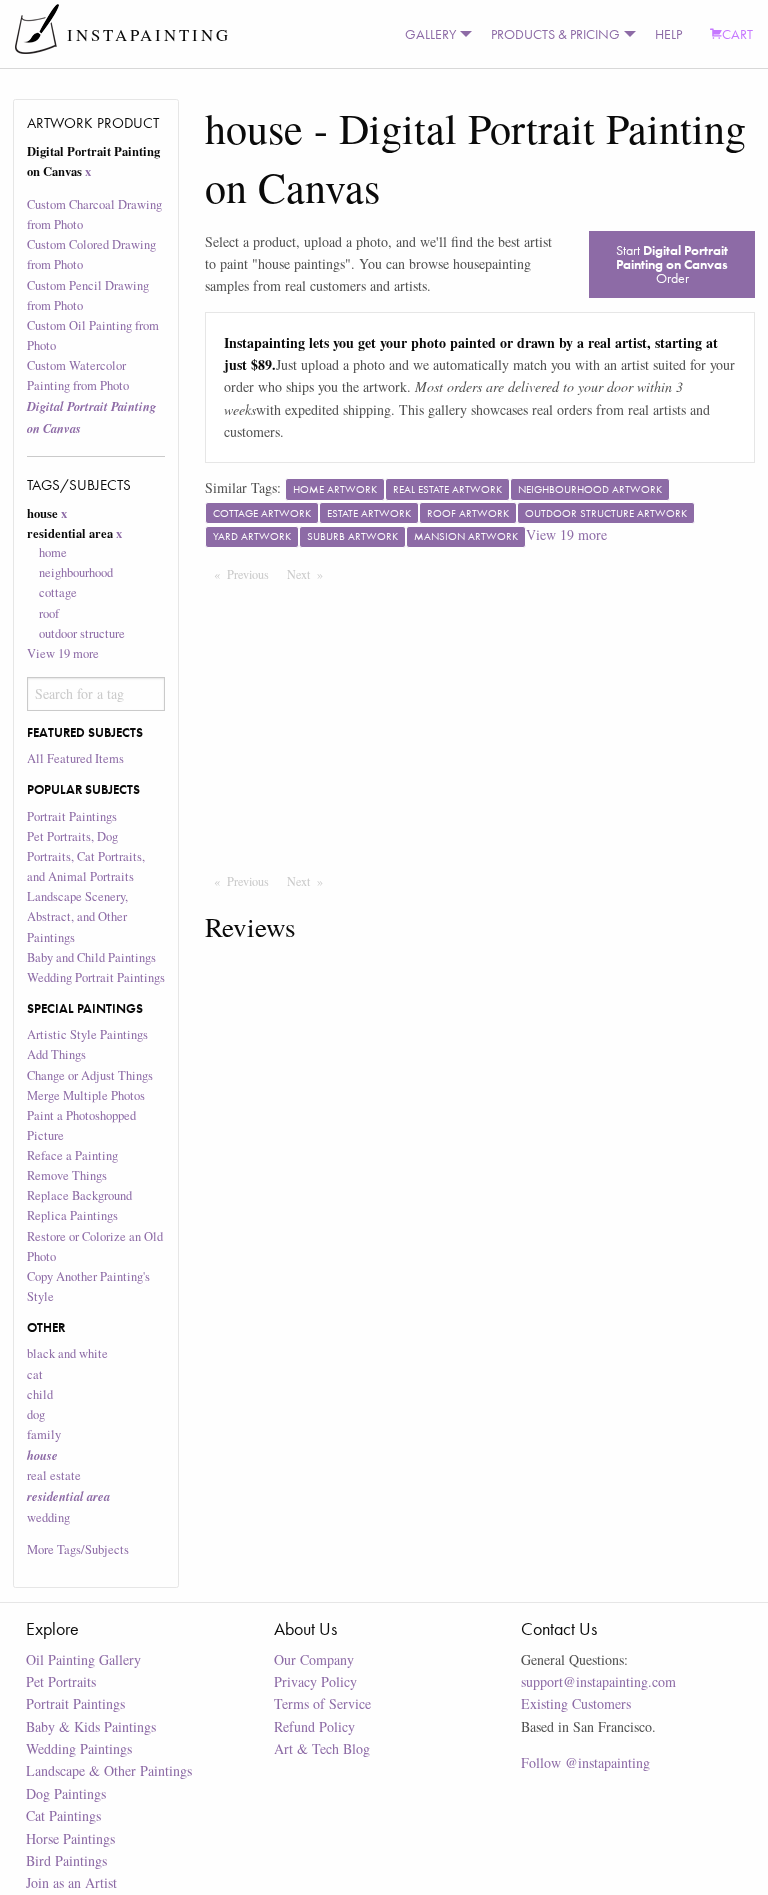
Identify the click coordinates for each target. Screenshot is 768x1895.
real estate (54, 1475)
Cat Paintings (63, 1815)
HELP (668, 34)
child (40, 1394)
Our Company (314, 1659)
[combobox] (96, 694)
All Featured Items (75, 758)
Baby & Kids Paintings (91, 1726)
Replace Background (79, 1195)
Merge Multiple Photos (86, 1095)
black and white (67, 1353)
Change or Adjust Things (90, 1075)
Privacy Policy (315, 1681)
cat (35, 1374)
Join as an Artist (71, 1882)
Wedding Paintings (79, 1748)
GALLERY (430, 34)
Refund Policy (314, 1726)
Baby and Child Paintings (91, 957)
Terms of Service (322, 1703)
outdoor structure (82, 633)
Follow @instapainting (585, 1762)
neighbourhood (76, 572)
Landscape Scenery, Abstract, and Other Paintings (77, 916)
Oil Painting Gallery (83, 1659)
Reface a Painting (72, 1155)
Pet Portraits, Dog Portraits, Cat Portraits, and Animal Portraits (86, 856)
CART (737, 34)
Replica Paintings (72, 1215)
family (44, 1434)
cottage (58, 592)
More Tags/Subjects (78, 1549)
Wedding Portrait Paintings (96, 977)
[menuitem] (434, 34)
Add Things (56, 1054)
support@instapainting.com (598, 1681)
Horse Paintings (70, 1838)
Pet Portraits (61, 1681)
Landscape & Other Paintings (109, 1770)
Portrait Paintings (72, 816)
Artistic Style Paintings (87, 1034)
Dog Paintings (66, 1793)
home (53, 552)
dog (36, 1414)
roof (49, 613)
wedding (48, 1517)
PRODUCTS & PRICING (555, 34)
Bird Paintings (66, 1860)
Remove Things (67, 1175)
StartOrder (672, 264)
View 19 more (63, 653)
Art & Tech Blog (322, 1748)
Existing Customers (576, 1703)
